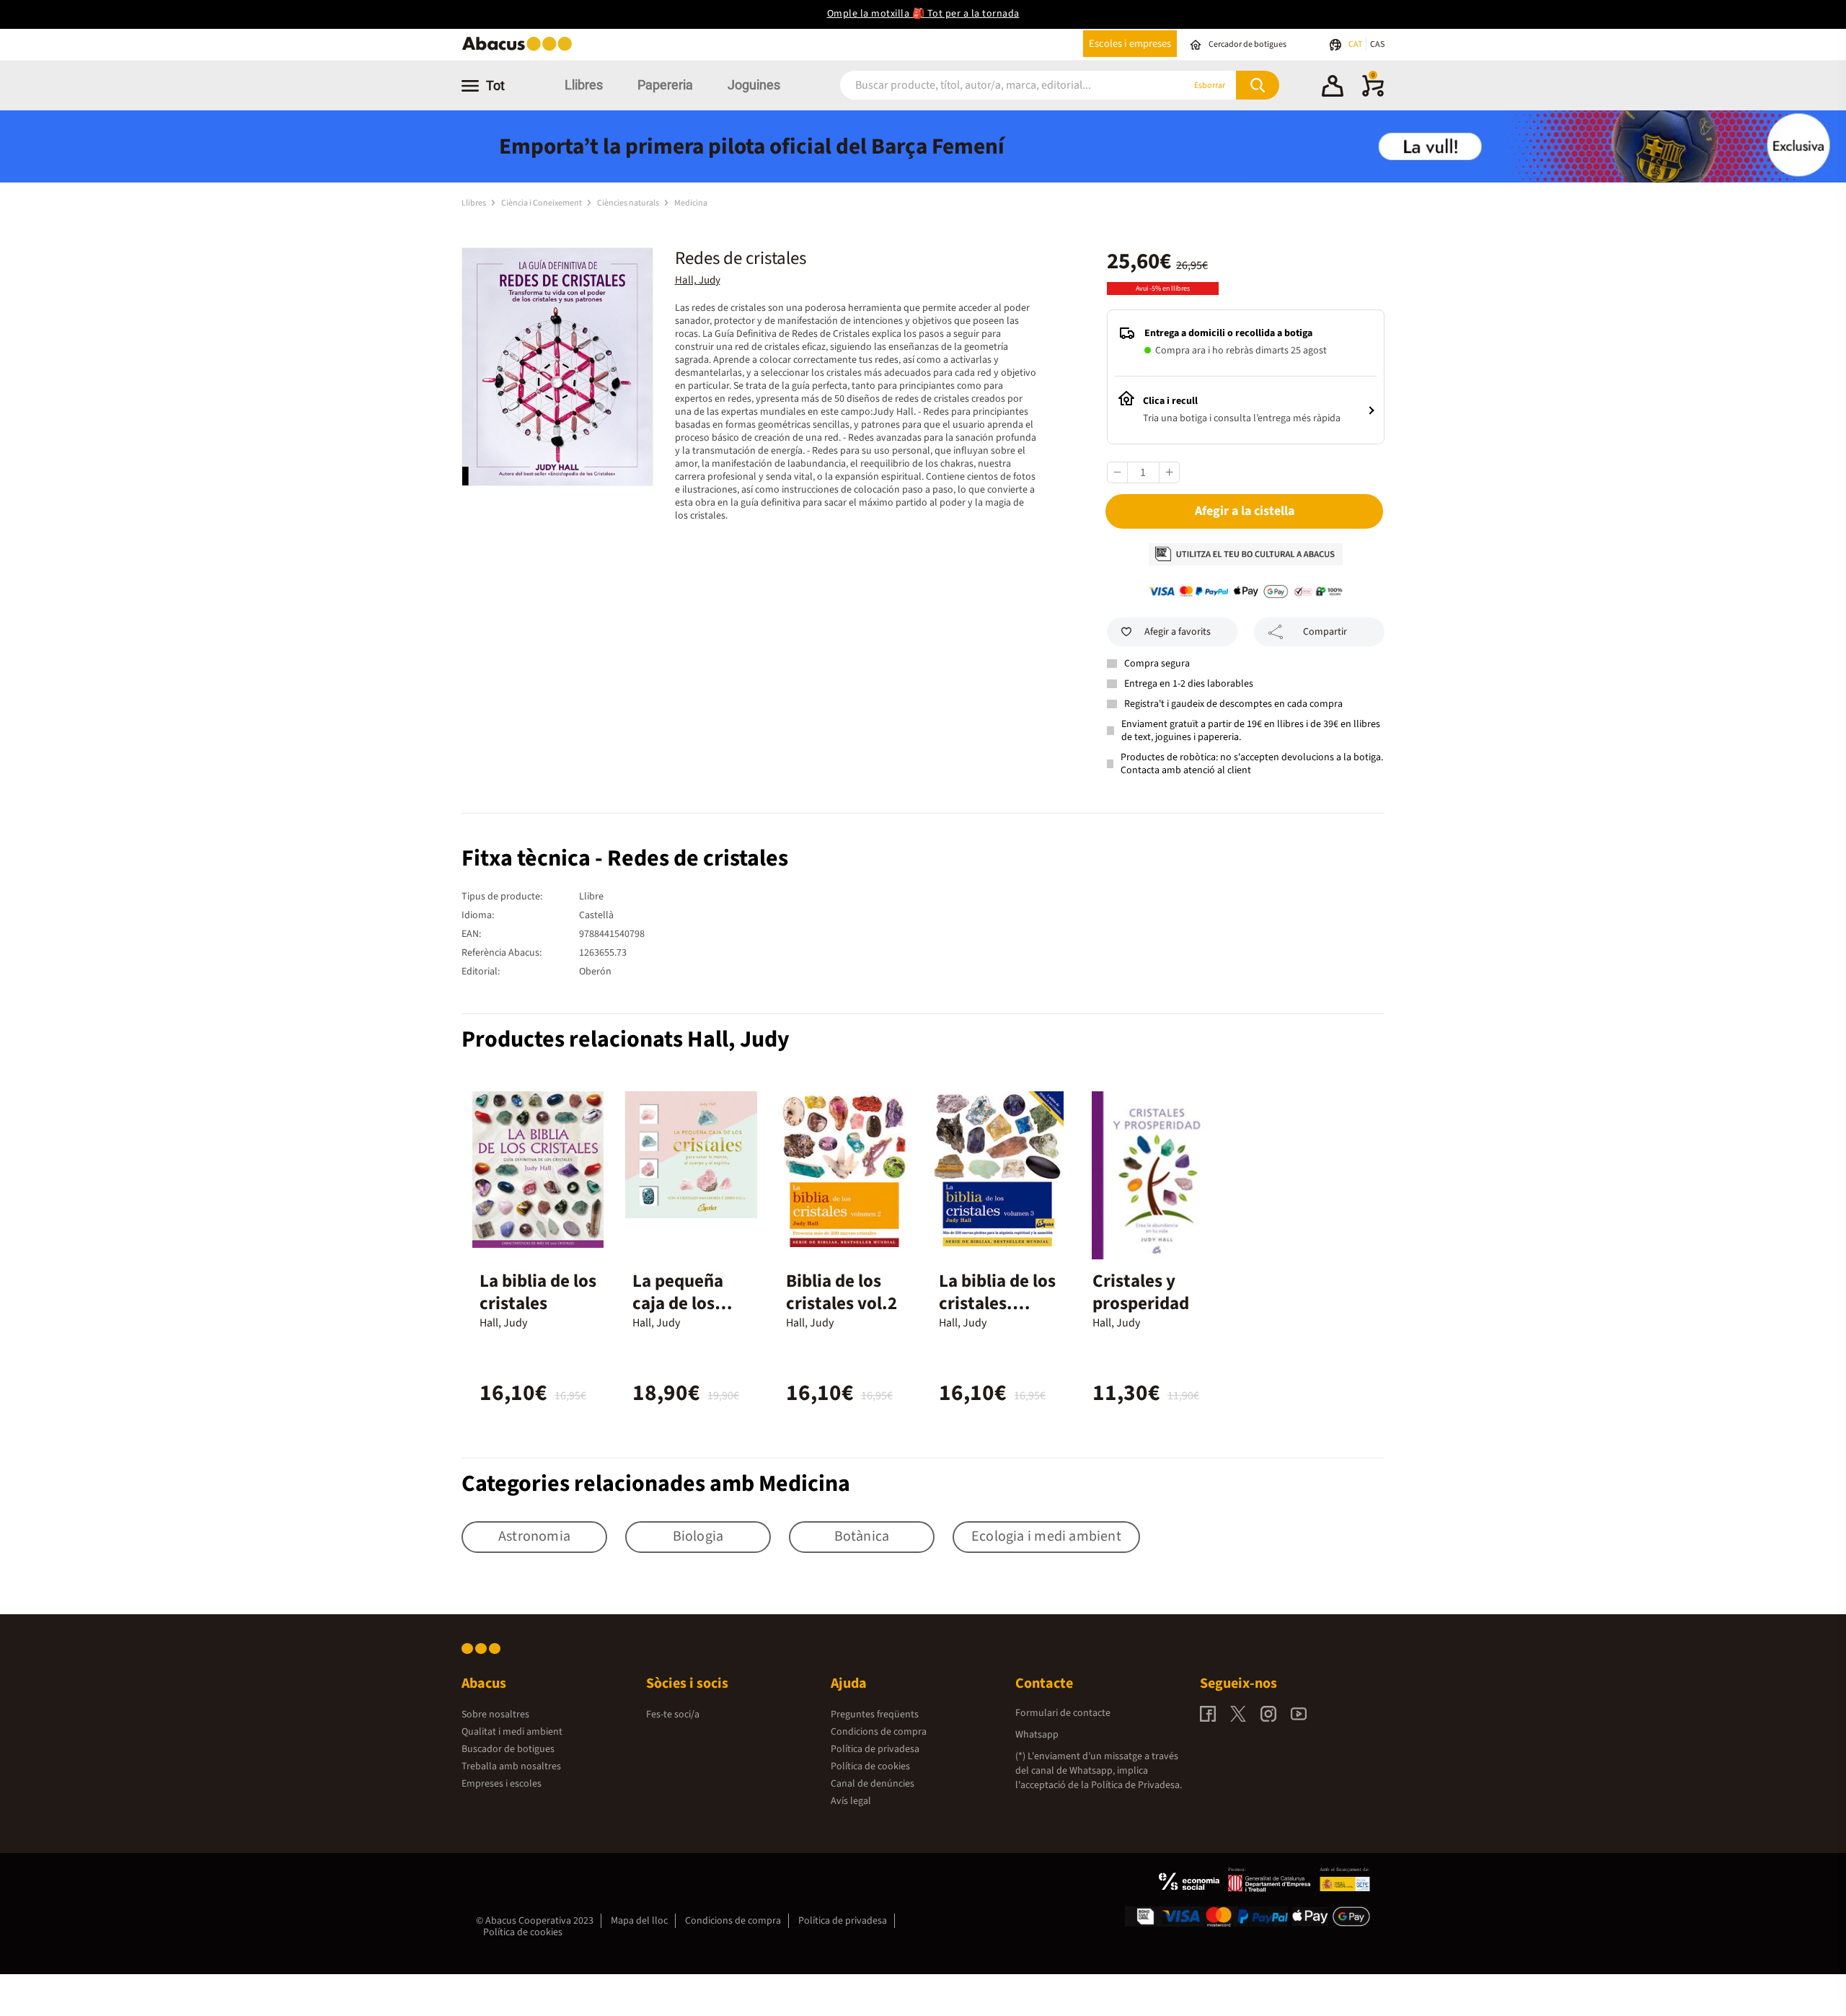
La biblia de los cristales (538, 1292)
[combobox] (994, 85)
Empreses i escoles (502, 1784)
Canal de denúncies (873, 1784)
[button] (1333, 88)
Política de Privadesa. (1136, 1785)
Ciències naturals (629, 203)
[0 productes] (1373, 94)
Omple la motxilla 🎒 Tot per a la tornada (923, 14)
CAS (1377, 44)
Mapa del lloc (639, 1921)
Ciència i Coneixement (542, 203)
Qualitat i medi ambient (512, 1732)
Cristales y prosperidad (1141, 1292)
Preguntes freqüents (875, 1715)
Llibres (584, 85)
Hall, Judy (698, 280)
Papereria (665, 85)
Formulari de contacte (1063, 1713)
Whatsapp (1037, 1735)
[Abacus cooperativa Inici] (521, 49)
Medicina (691, 203)
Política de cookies (870, 1766)
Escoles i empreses (1130, 44)
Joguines (754, 85)
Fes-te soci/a (673, 1715)
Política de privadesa (875, 1749)
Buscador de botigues (508, 1749)
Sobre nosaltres (495, 1715)
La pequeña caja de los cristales (678, 1303)
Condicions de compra (879, 1732)
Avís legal (851, 1801)
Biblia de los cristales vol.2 (842, 1292)
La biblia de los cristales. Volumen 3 (997, 1303)
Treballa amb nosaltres (511, 1766)
